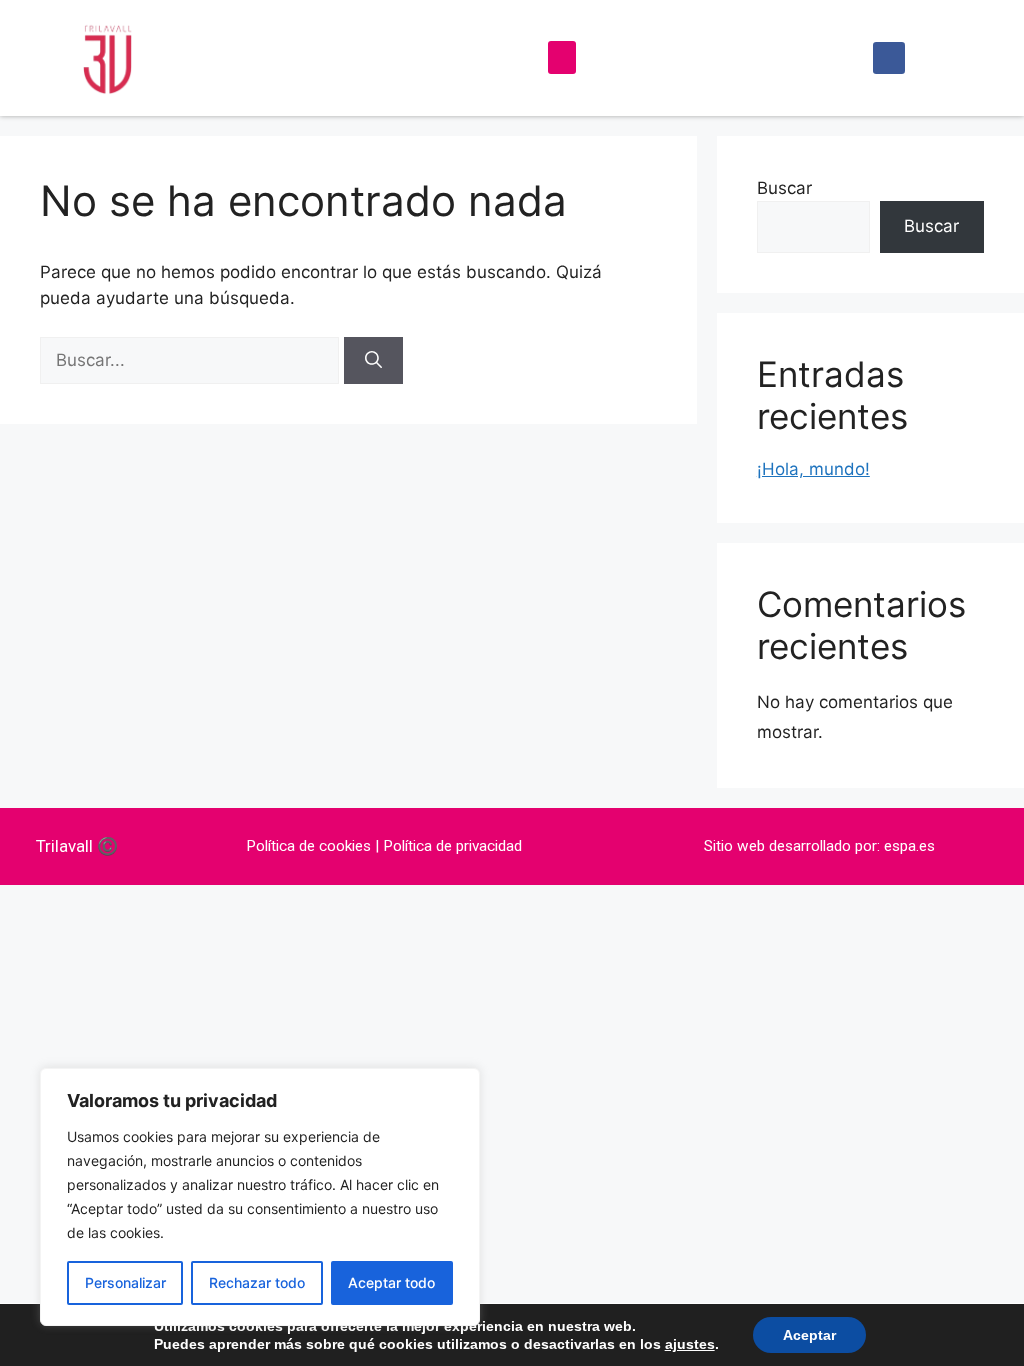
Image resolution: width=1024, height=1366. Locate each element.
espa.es (909, 846)
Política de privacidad (452, 846)
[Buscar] (373, 361)
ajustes (690, 1344)
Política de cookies (308, 846)
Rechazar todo (257, 1282)
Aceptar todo (391, 1282)
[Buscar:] (192, 360)
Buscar (784, 188)
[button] (562, 57)
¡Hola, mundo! (813, 469)
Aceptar (809, 1335)
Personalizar (125, 1282)
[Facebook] (889, 58)
